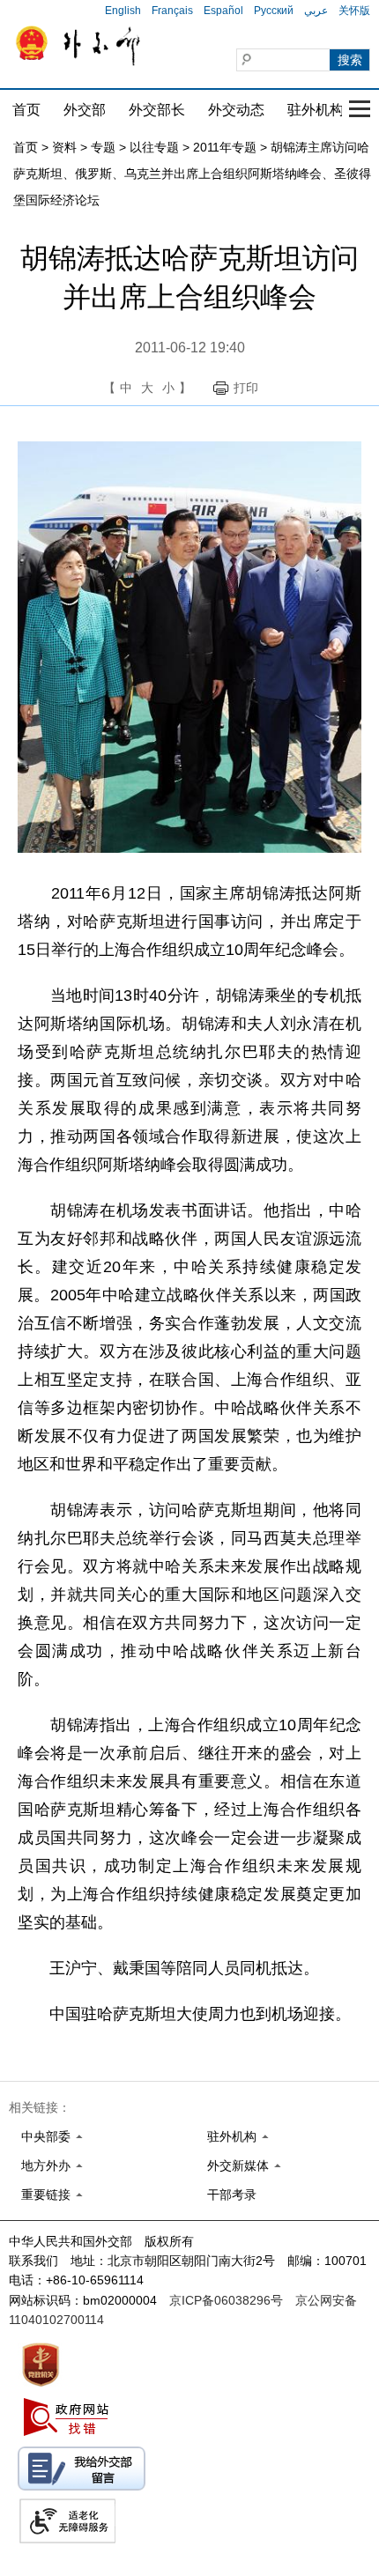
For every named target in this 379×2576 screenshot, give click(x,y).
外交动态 (236, 110)
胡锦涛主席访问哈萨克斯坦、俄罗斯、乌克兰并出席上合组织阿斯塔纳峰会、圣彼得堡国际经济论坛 (192, 174)
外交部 (85, 110)
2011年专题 (225, 147)
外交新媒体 (238, 2165)
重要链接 (46, 2195)
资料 (64, 147)
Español (223, 11)
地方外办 (46, 2165)
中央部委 (46, 2136)
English (123, 11)
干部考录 (232, 2195)
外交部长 (157, 110)
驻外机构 (316, 110)
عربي (316, 11)
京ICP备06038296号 (226, 2300)
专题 (103, 147)
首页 (26, 110)
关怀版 (354, 11)
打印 (246, 388)
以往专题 (154, 147)
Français (172, 11)
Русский (274, 11)
